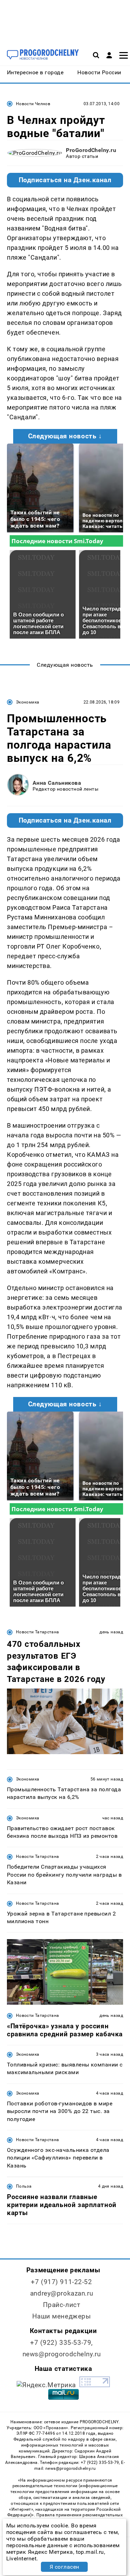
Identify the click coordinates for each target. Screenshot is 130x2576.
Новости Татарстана (37, 1632)
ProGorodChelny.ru (91, 150)
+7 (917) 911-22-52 (61, 2282)
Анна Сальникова (57, 783)
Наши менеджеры (62, 2316)
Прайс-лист (62, 2305)
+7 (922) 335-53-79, (62, 2343)
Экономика (28, 702)
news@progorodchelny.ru (62, 2354)
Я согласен (64, 2567)
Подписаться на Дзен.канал (65, 180)
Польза (24, 2186)
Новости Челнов (33, 104)
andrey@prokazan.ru (62, 2293)
